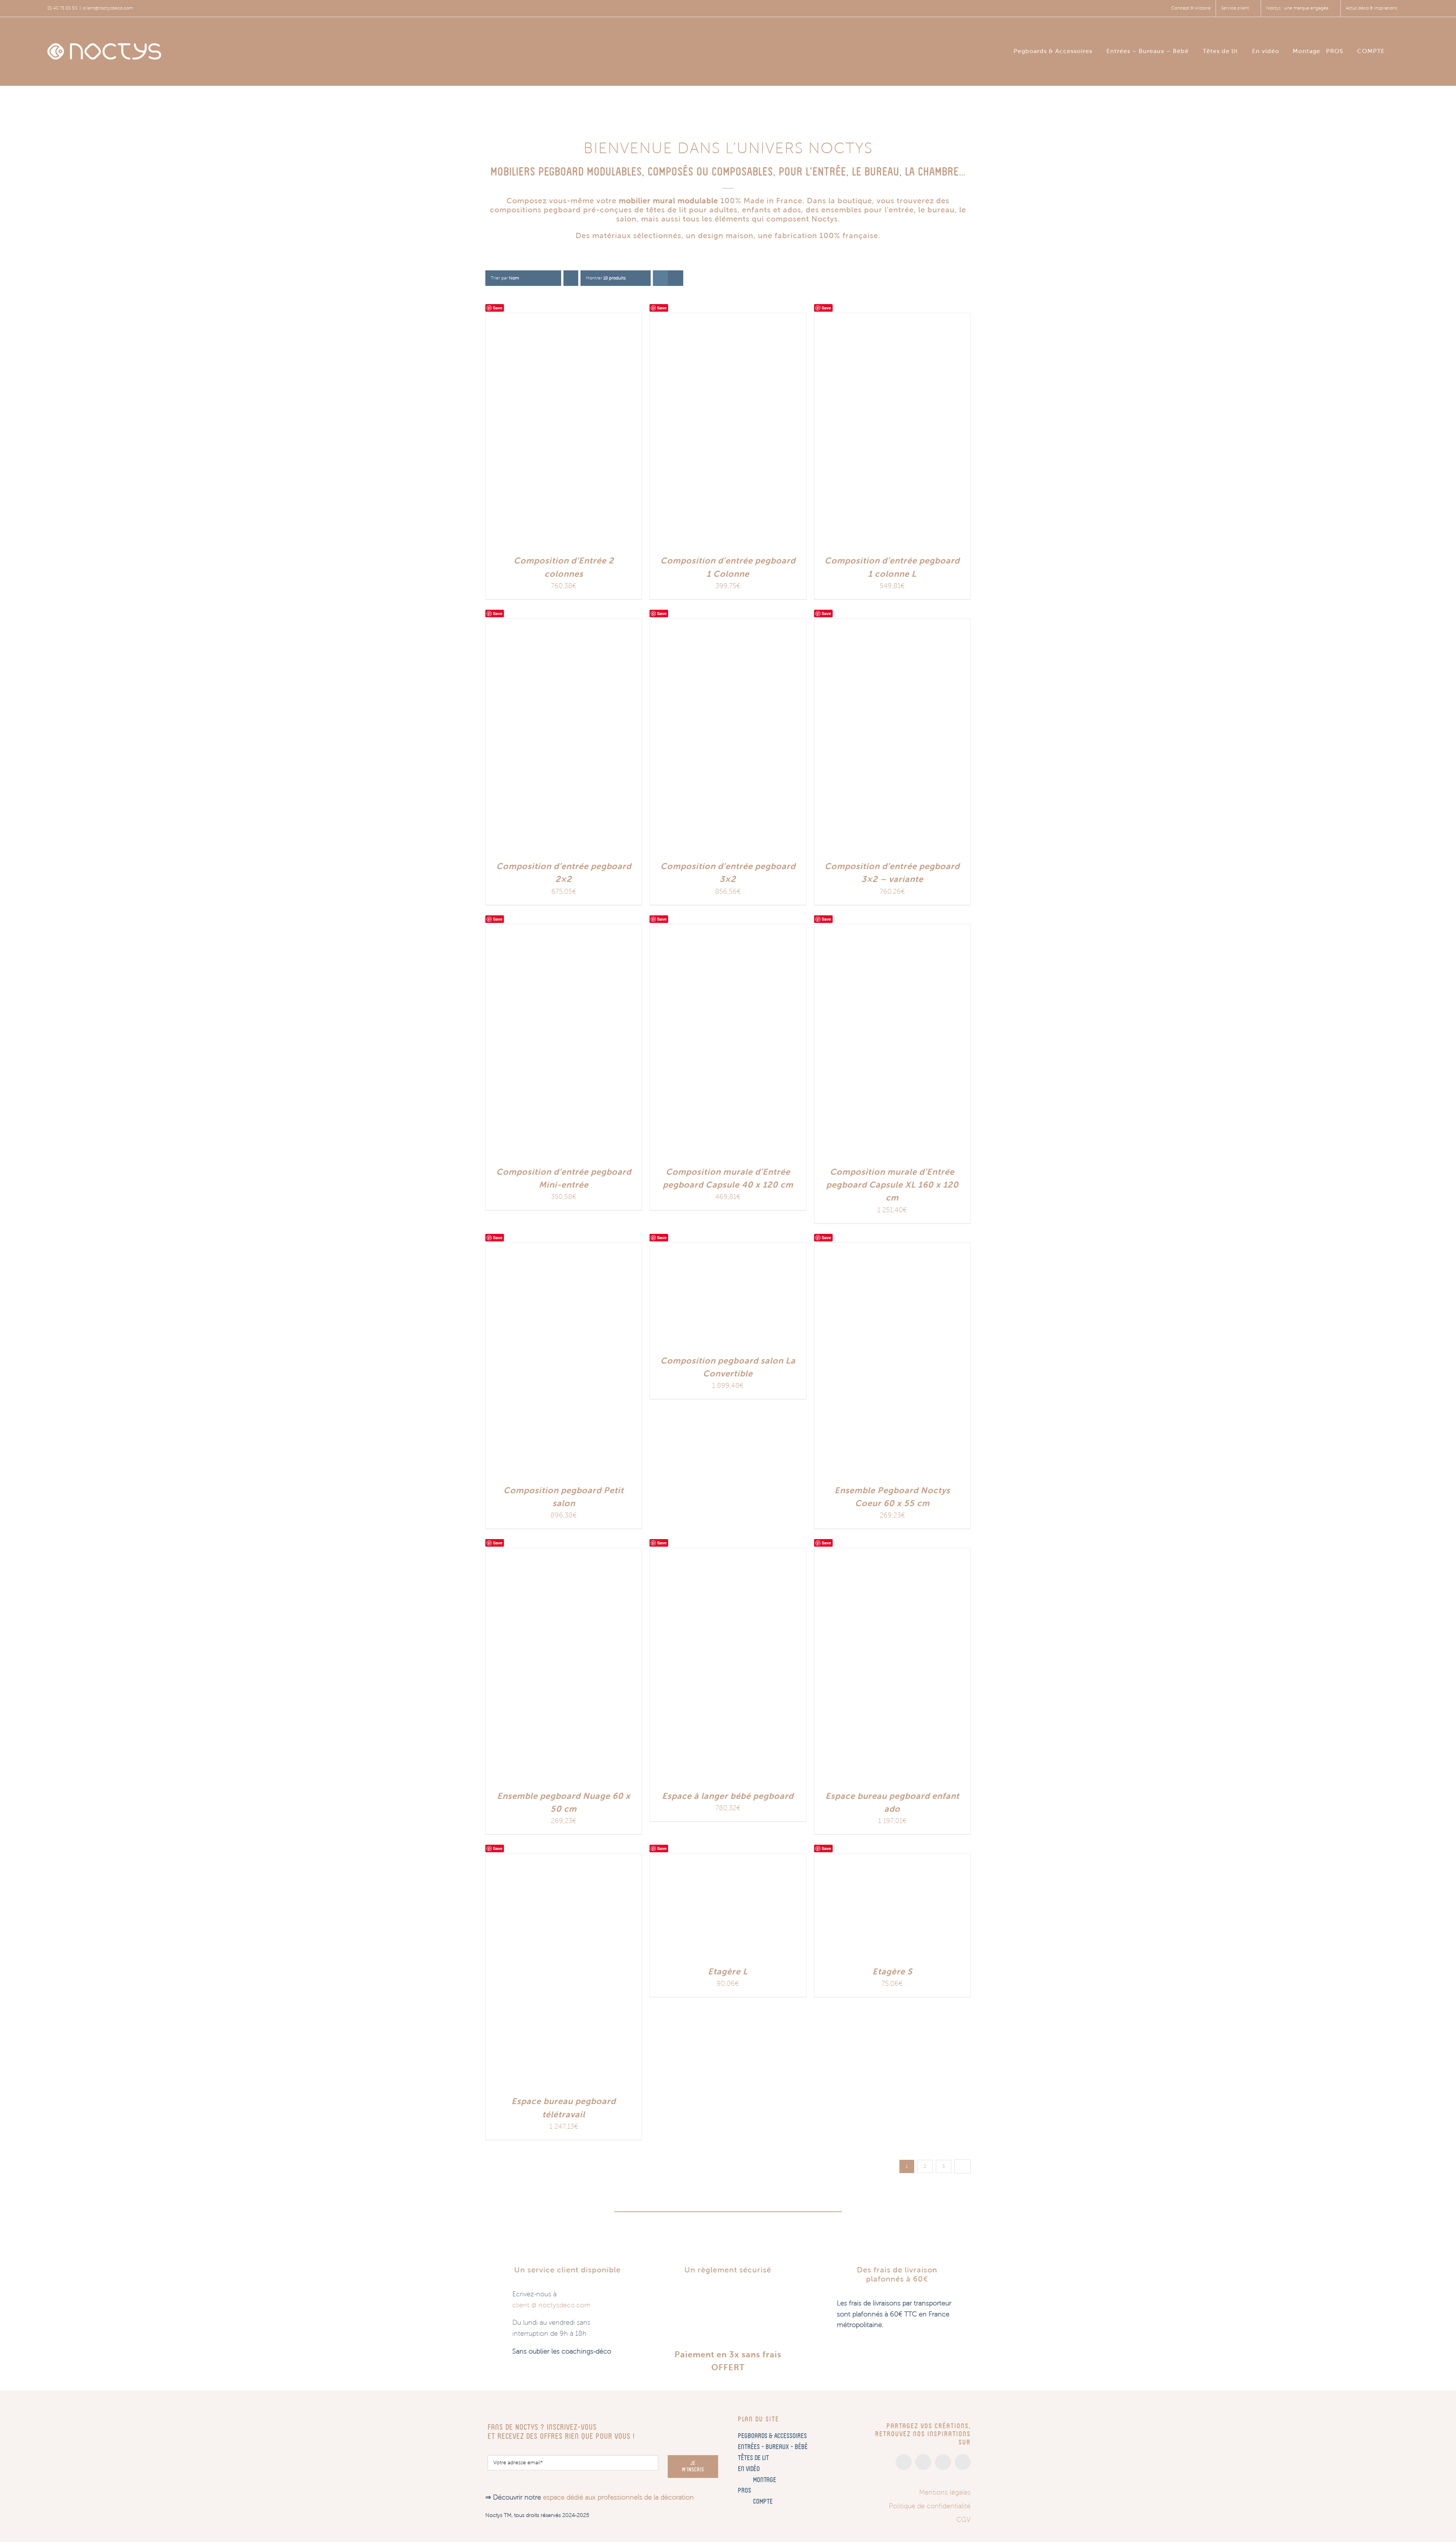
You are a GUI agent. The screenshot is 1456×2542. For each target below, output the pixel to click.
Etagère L (728, 1972)
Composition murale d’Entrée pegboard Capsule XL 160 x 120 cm (892, 1185)
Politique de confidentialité (930, 2506)
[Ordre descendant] (571, 278)
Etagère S (892, 1972)
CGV (963, 2520)
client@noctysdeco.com (108, 8)
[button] (1407, 50)
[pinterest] (943, 2462)
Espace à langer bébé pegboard (728, 1796)
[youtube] (963, 2462)
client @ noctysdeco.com (551, 2305)
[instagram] (904, 2462)
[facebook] (923, 2462)
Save (498, 308)
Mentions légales (945, 2492)
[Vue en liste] (675, 278)
